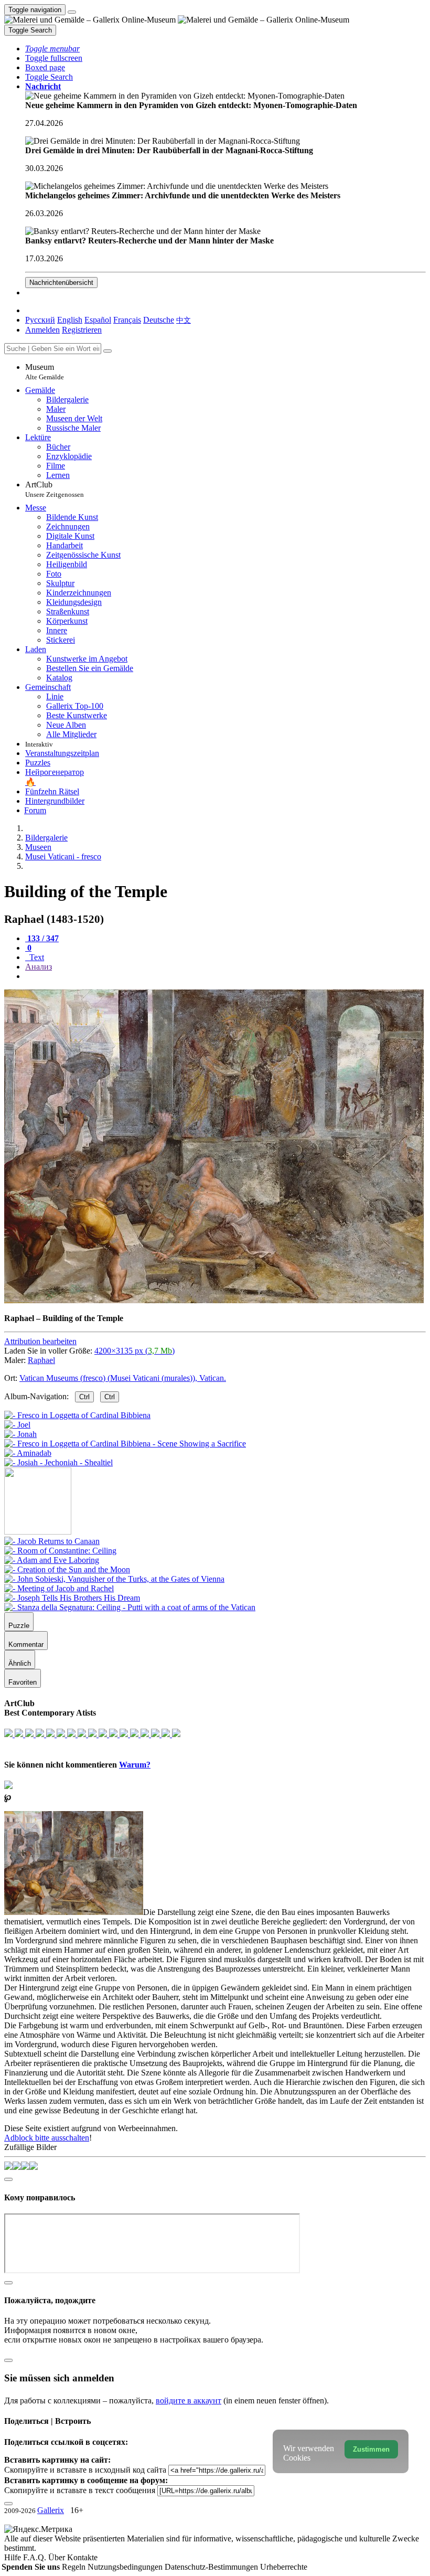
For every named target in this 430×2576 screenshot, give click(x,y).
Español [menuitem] (98, 320)
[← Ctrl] (58, 1462)
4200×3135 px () (135, 1351)
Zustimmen (371, 2449)
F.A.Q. (36, 2557)
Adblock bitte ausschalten (47, 2138)
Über (58, 2557)
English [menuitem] (70, 320)
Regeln (75, 2567)
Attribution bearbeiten (40, 1341)
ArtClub (55, 489)
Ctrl (84, 1397)
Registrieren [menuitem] (82, 330)
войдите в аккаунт (189, 2401)
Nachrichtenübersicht (61, 283)
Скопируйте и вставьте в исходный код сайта (85, 2470)
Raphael (41, 1360)
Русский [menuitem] (40, 320)
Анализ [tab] (39, 967)
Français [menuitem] (127, 320)
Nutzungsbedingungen (126, 2567)
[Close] (107, 351)
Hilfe (14, 2557)
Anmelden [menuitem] (42, 330)
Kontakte (82, 2557)
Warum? (135, 1765)
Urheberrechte (284, 2567)
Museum (45, 372)
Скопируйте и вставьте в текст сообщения (80, 2490)
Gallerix (51, 2510)
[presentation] (225, 976)
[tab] (42, 938)
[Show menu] (72, 12)
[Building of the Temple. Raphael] (214, 1300)
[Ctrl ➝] (52, 1541)
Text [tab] (36, 957)
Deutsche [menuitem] (159, 320)
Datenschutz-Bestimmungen (212, 2567)
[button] (52, 49)
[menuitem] (184, 320)
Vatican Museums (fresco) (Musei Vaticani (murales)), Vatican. (123, 1378)
